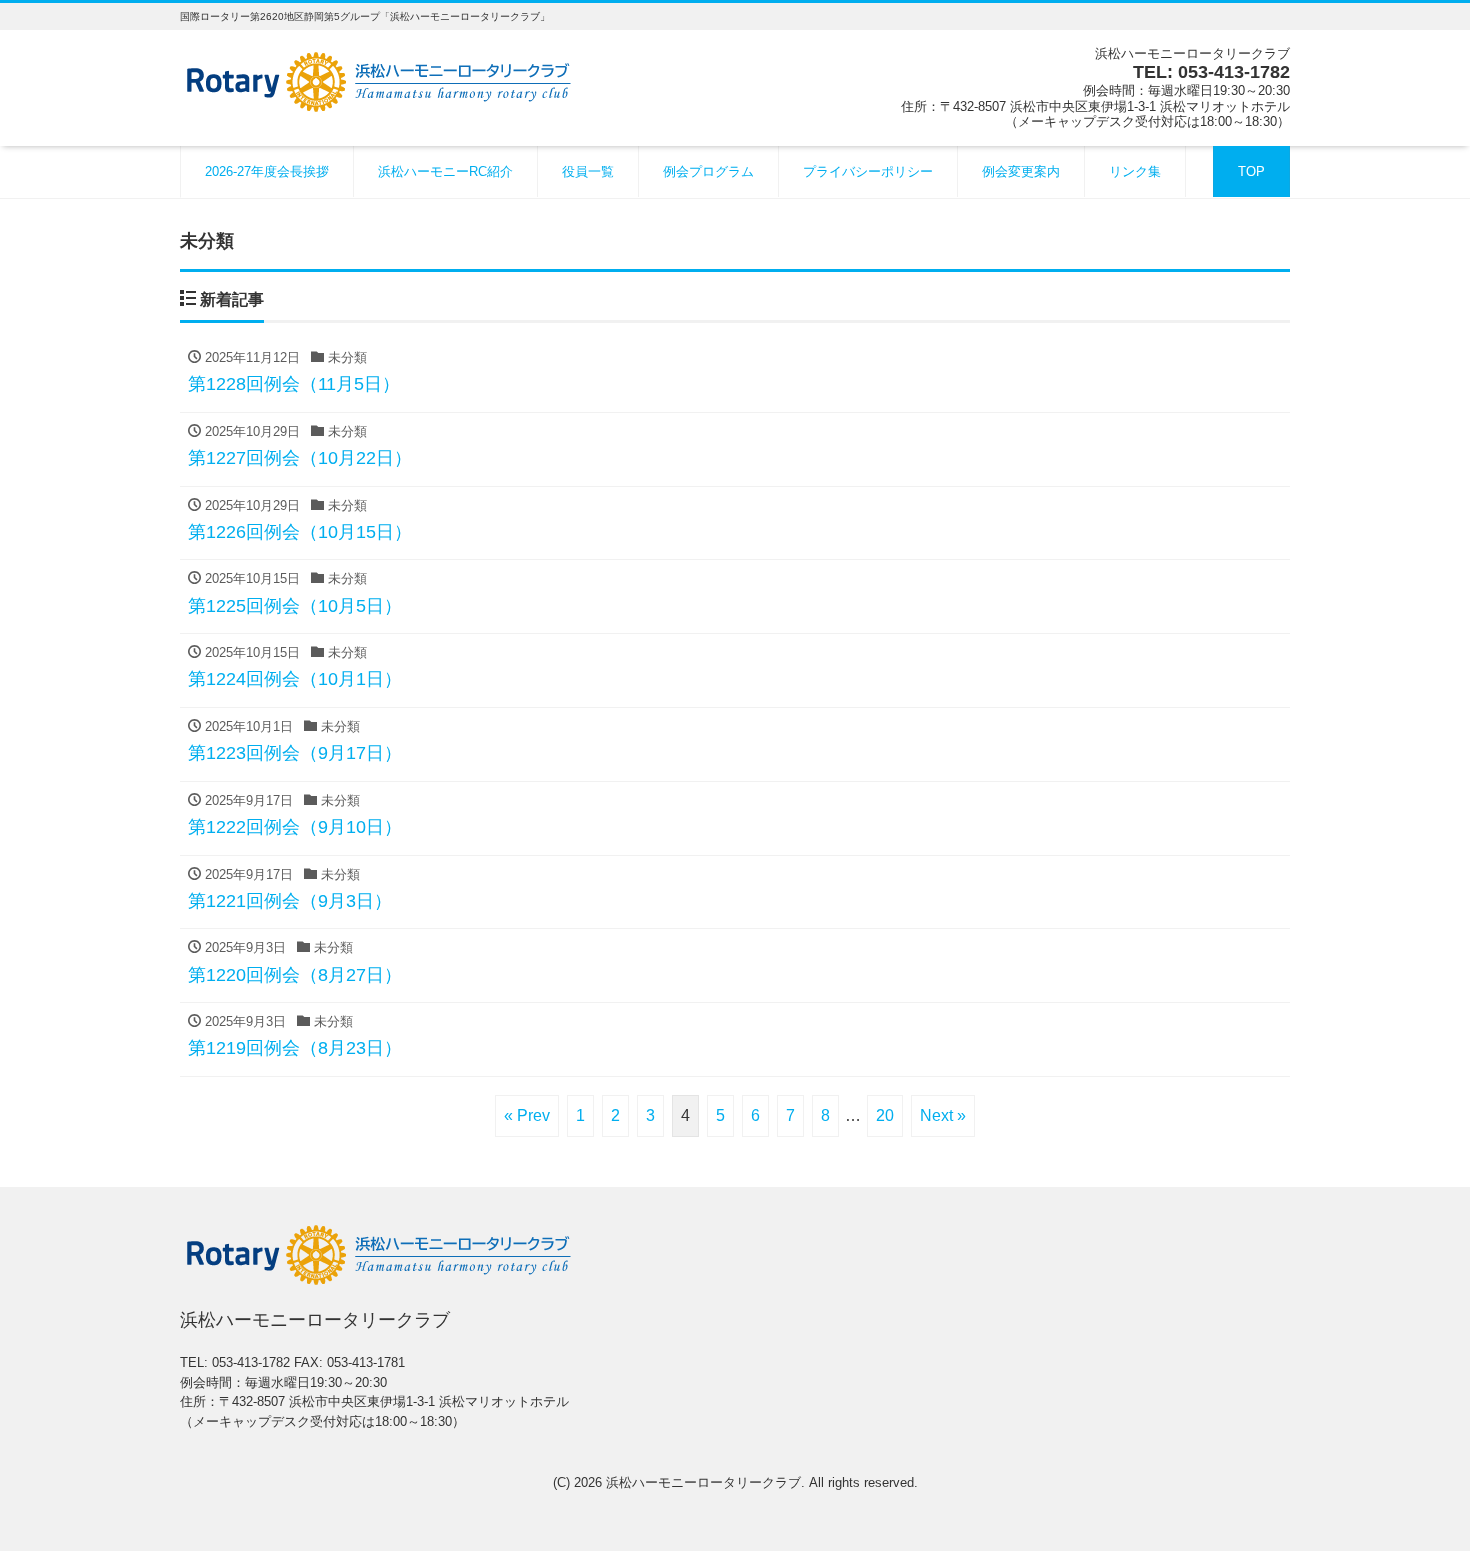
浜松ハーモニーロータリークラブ (703, 1482)
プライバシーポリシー (868, 171)
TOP (1251, 171)
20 (885, 1115)
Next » (943, 1115)
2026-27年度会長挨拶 (267, 171)
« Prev (527, 1115)
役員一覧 (588, 171)
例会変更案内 (1021, 171)
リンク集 (1135, 171)
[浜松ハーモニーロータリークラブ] (380, 79)
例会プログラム (708, 171)
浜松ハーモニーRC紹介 (445, 171)
